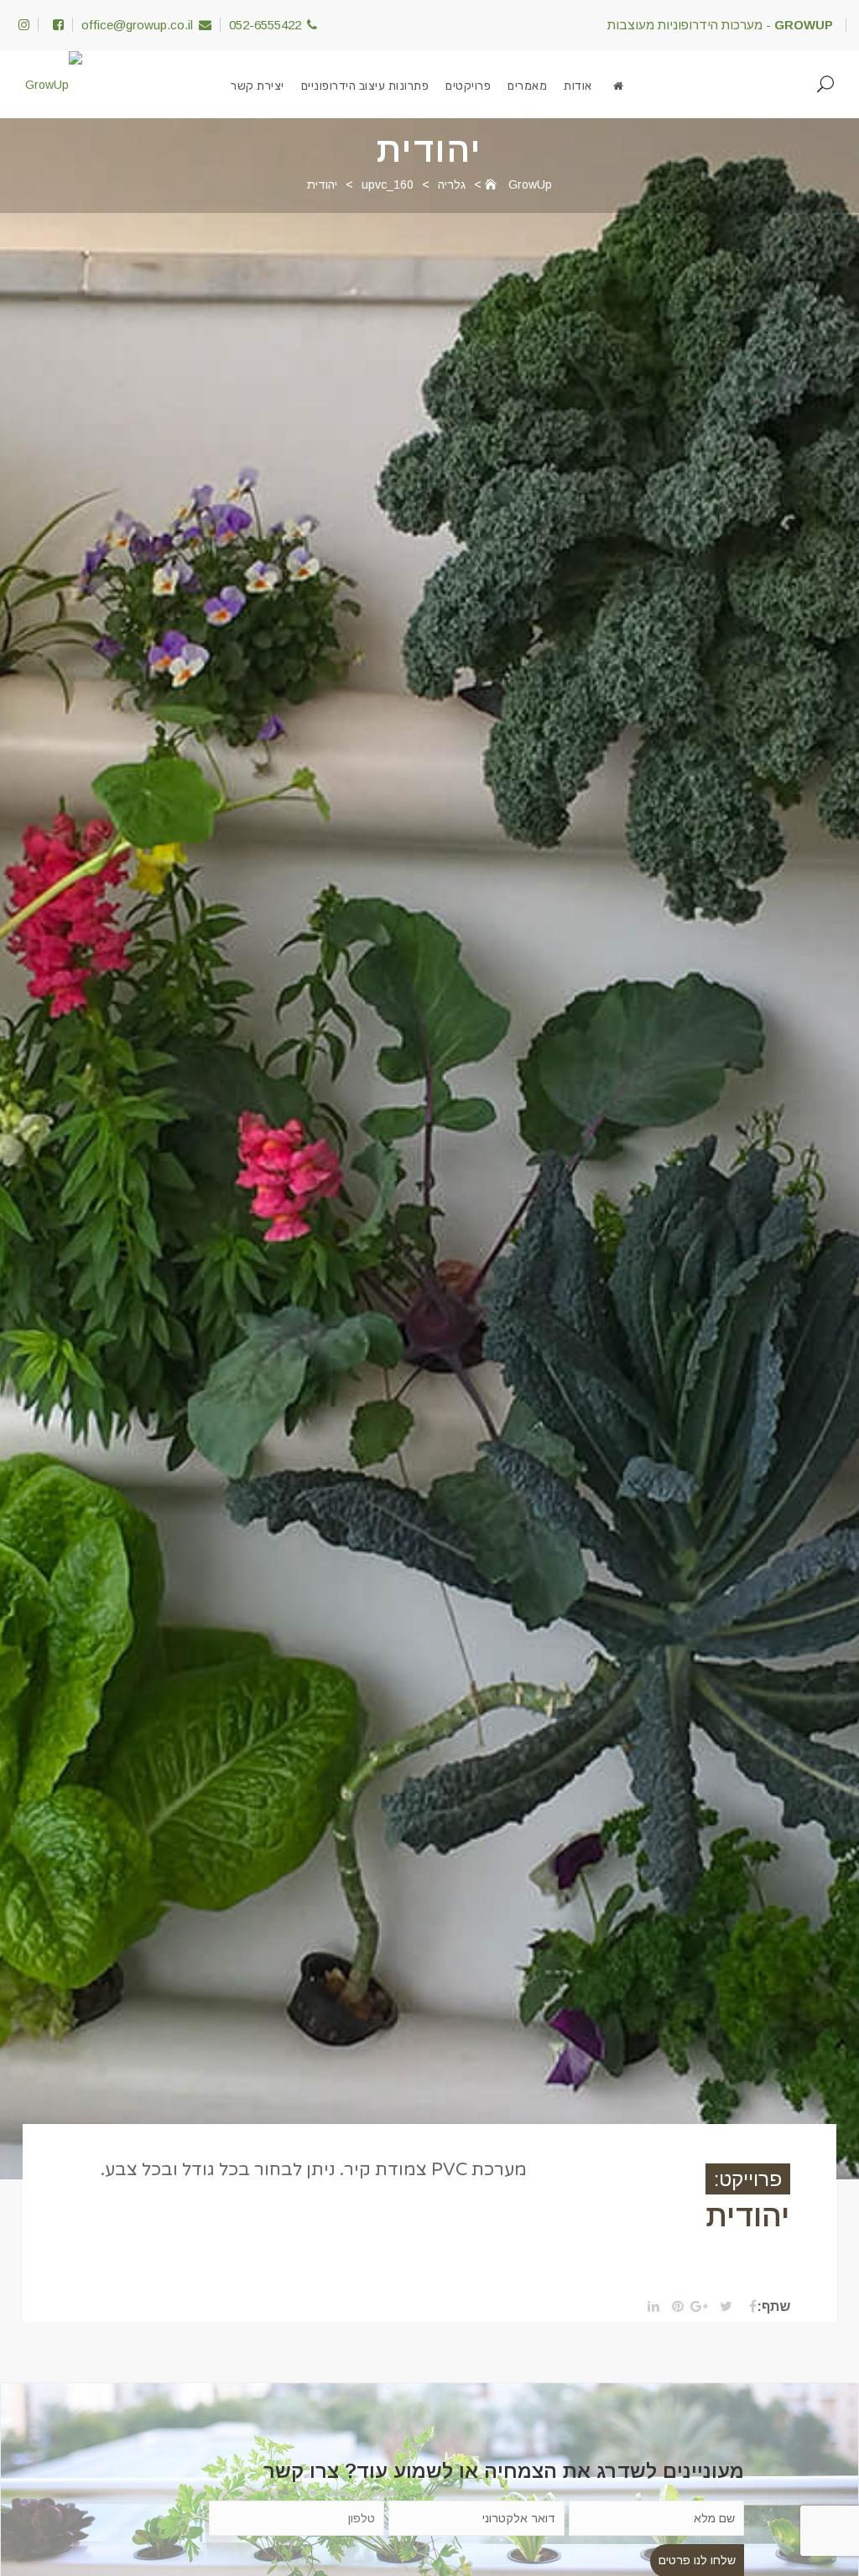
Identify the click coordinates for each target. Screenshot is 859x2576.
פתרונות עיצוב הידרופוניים (365, 86)
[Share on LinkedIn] (649, 2307)
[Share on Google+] (698, 2307)
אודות (578, 86)
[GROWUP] (619, 86)
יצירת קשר (258, 86)
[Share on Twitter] (722, 2307)
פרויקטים (468, 86)
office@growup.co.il (137, 25)
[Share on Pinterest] (673, 2307)
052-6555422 (265, 25)
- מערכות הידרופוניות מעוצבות (720, 25)
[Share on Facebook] (746, 2307)
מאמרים (527, 86)
